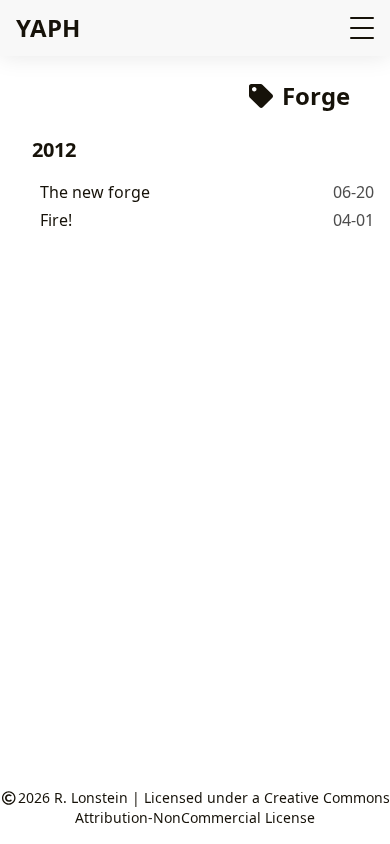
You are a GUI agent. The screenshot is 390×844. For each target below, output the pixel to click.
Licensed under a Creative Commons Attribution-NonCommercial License (232, 807)
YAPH (48, 27)
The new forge (95, 192)
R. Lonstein (91, 797)
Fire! (56, 220)
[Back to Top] (354, 808)
